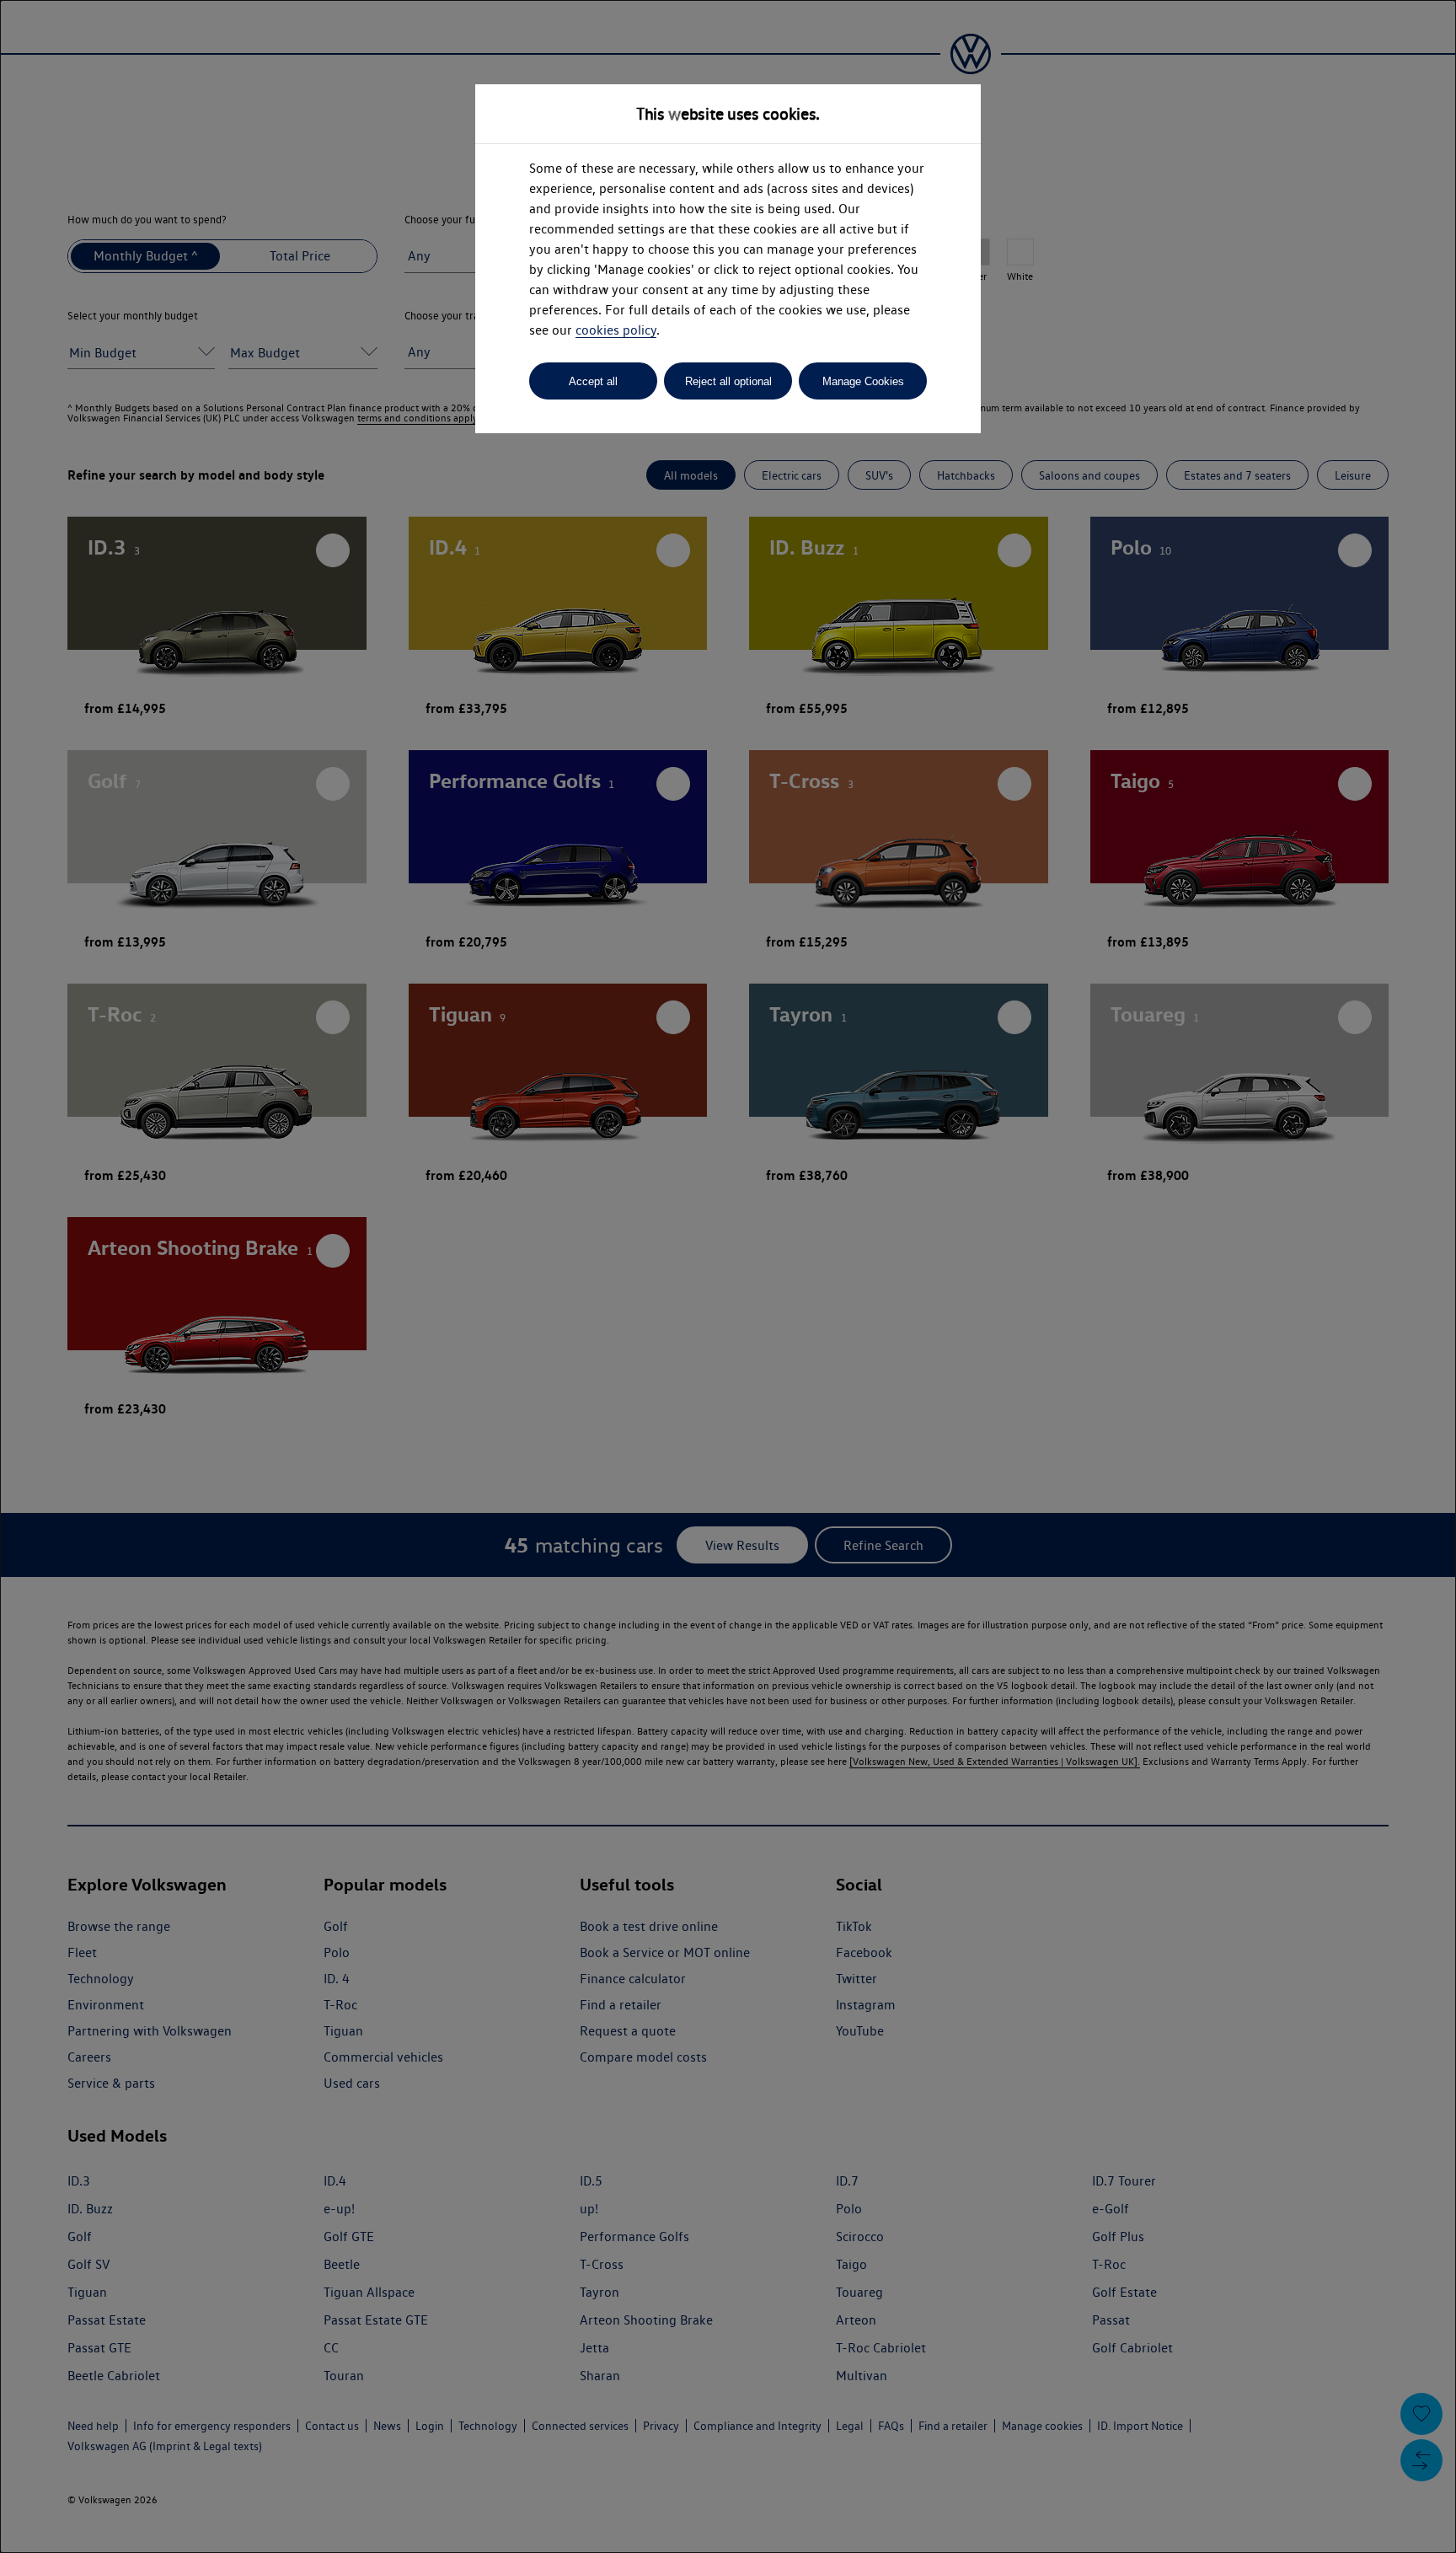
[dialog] (728, 1276)
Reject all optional (728, 381)
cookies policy (616, 330)
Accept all (593, 381)
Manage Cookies (863, 381)
